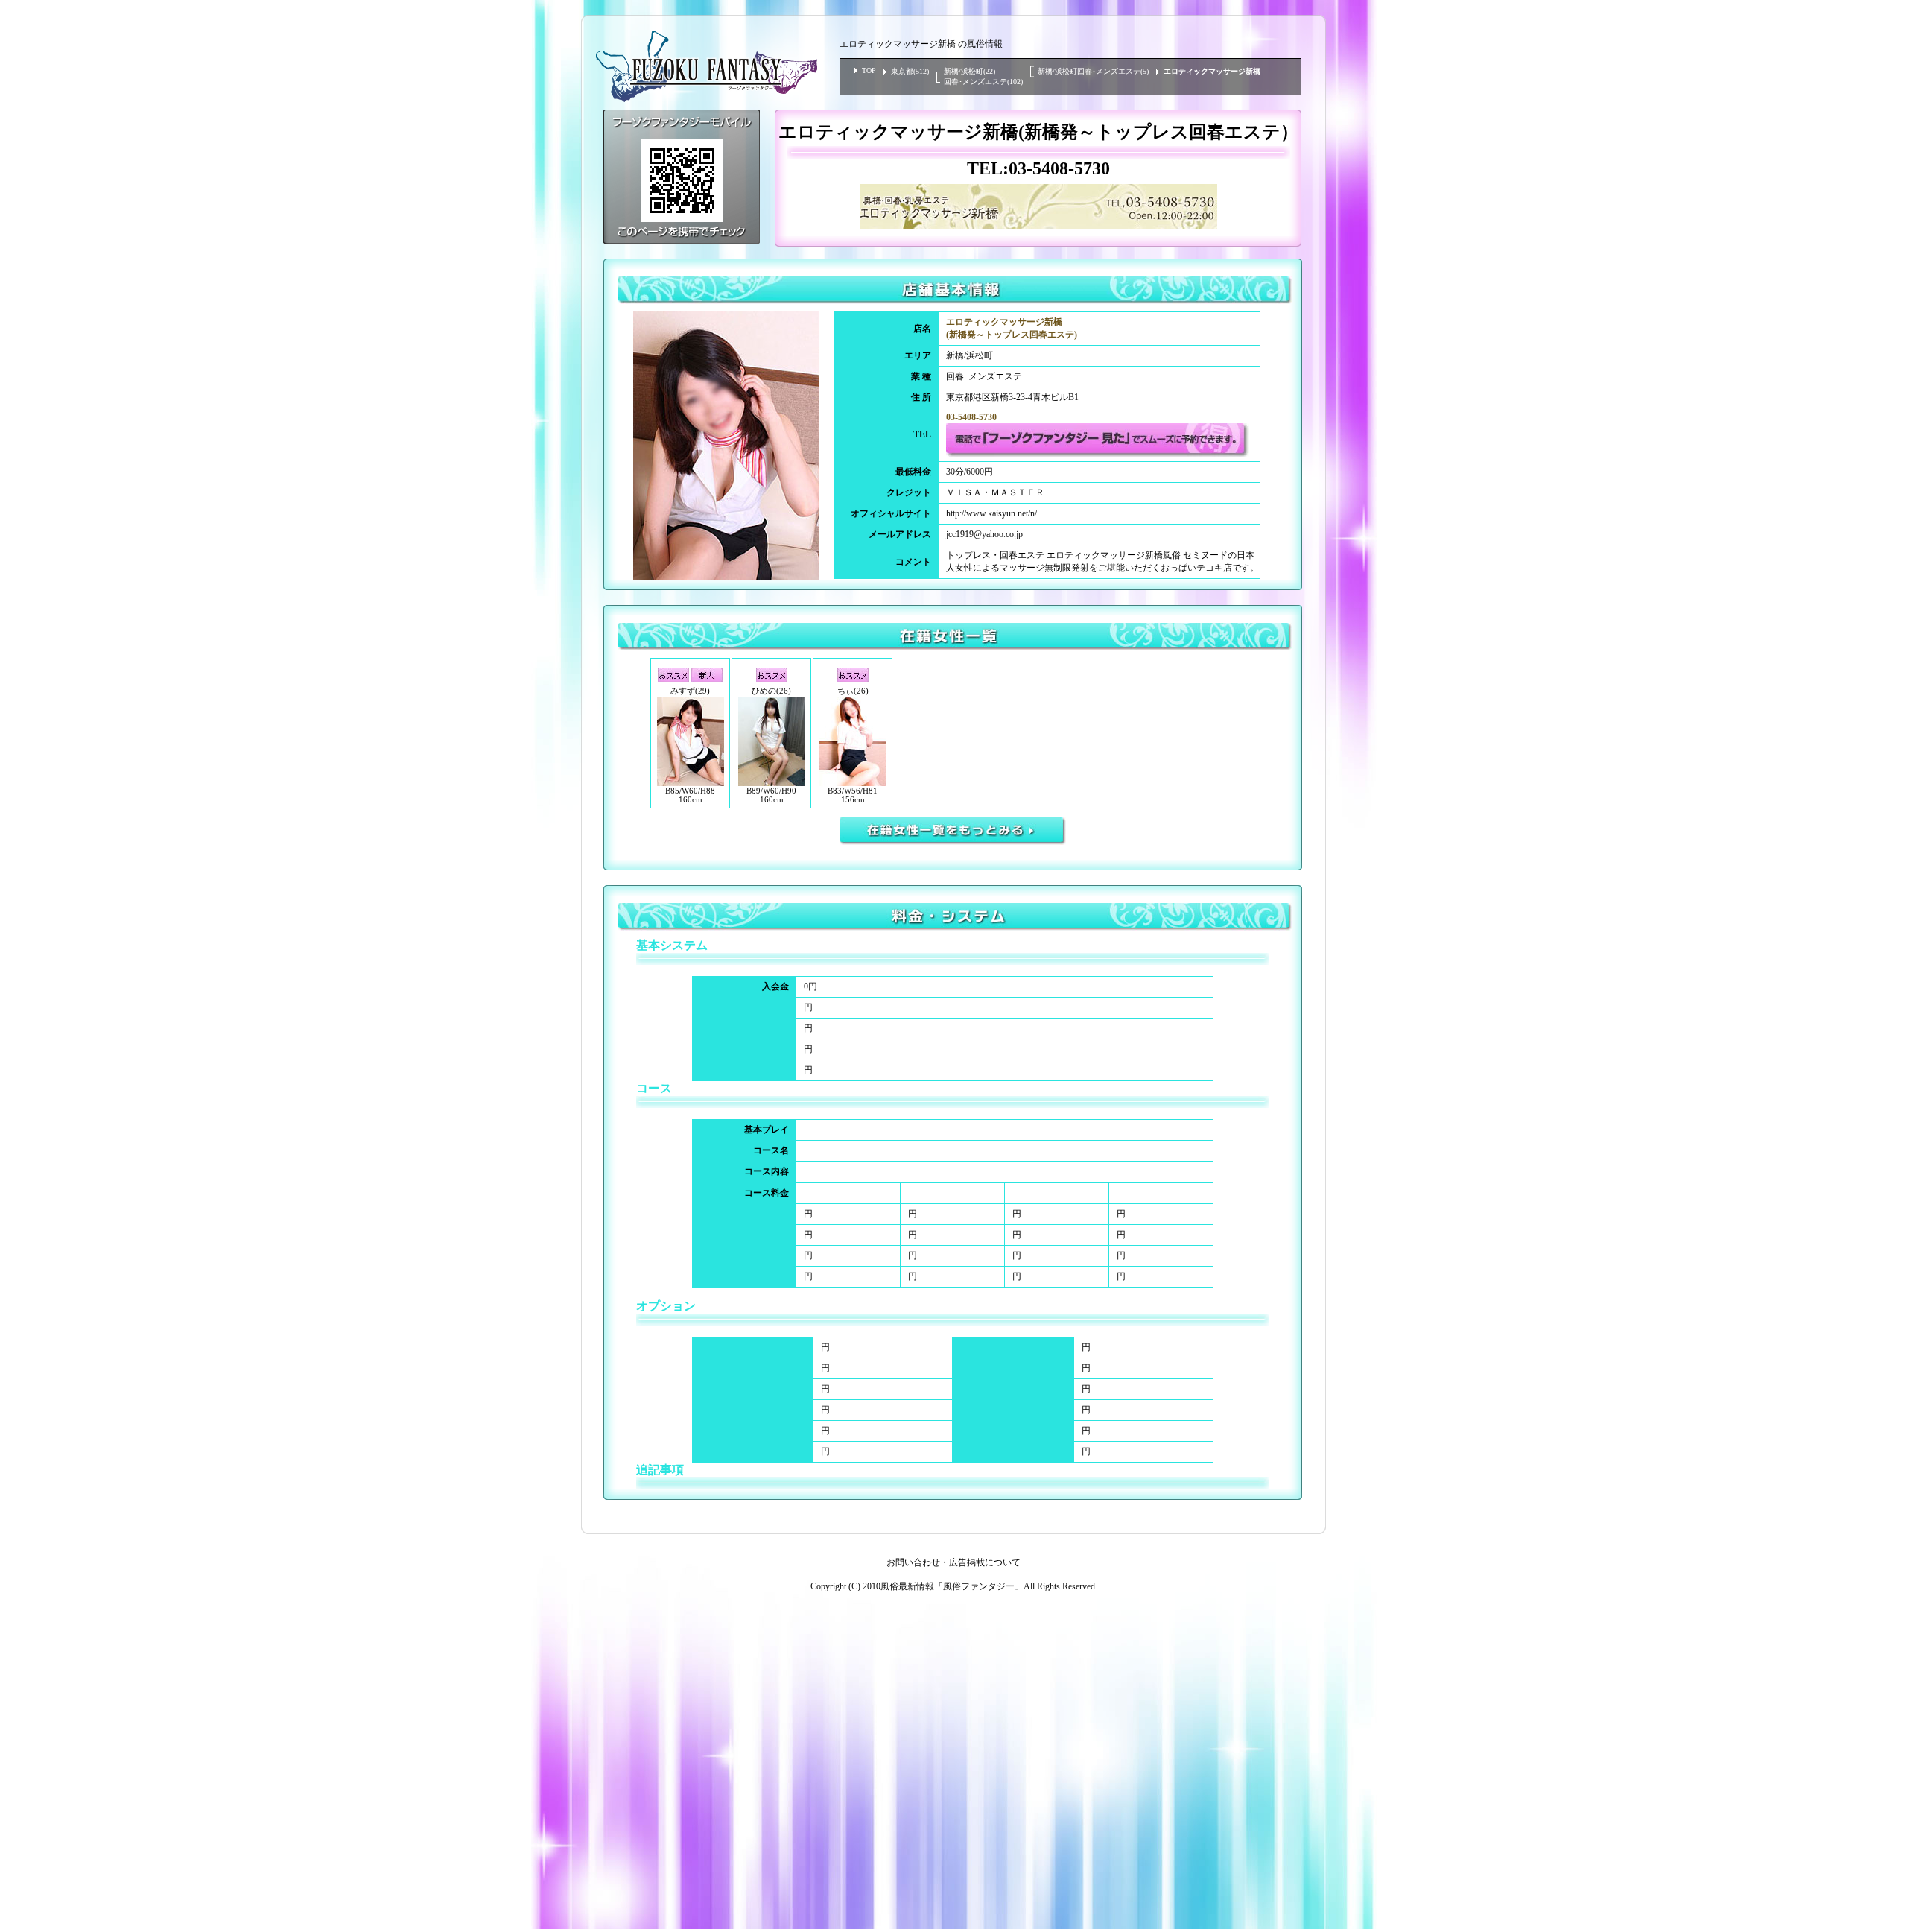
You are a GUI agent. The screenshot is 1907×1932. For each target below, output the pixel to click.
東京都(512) (910, 71)
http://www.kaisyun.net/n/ (991, 513)
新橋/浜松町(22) (970, 71)
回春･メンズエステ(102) (983, 82)
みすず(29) (690, 691)
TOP (869, 70)
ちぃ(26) (853, 691)
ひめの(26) (771, 691)
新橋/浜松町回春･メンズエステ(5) (1093, 71)
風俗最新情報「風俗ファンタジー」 (952, 1586)
